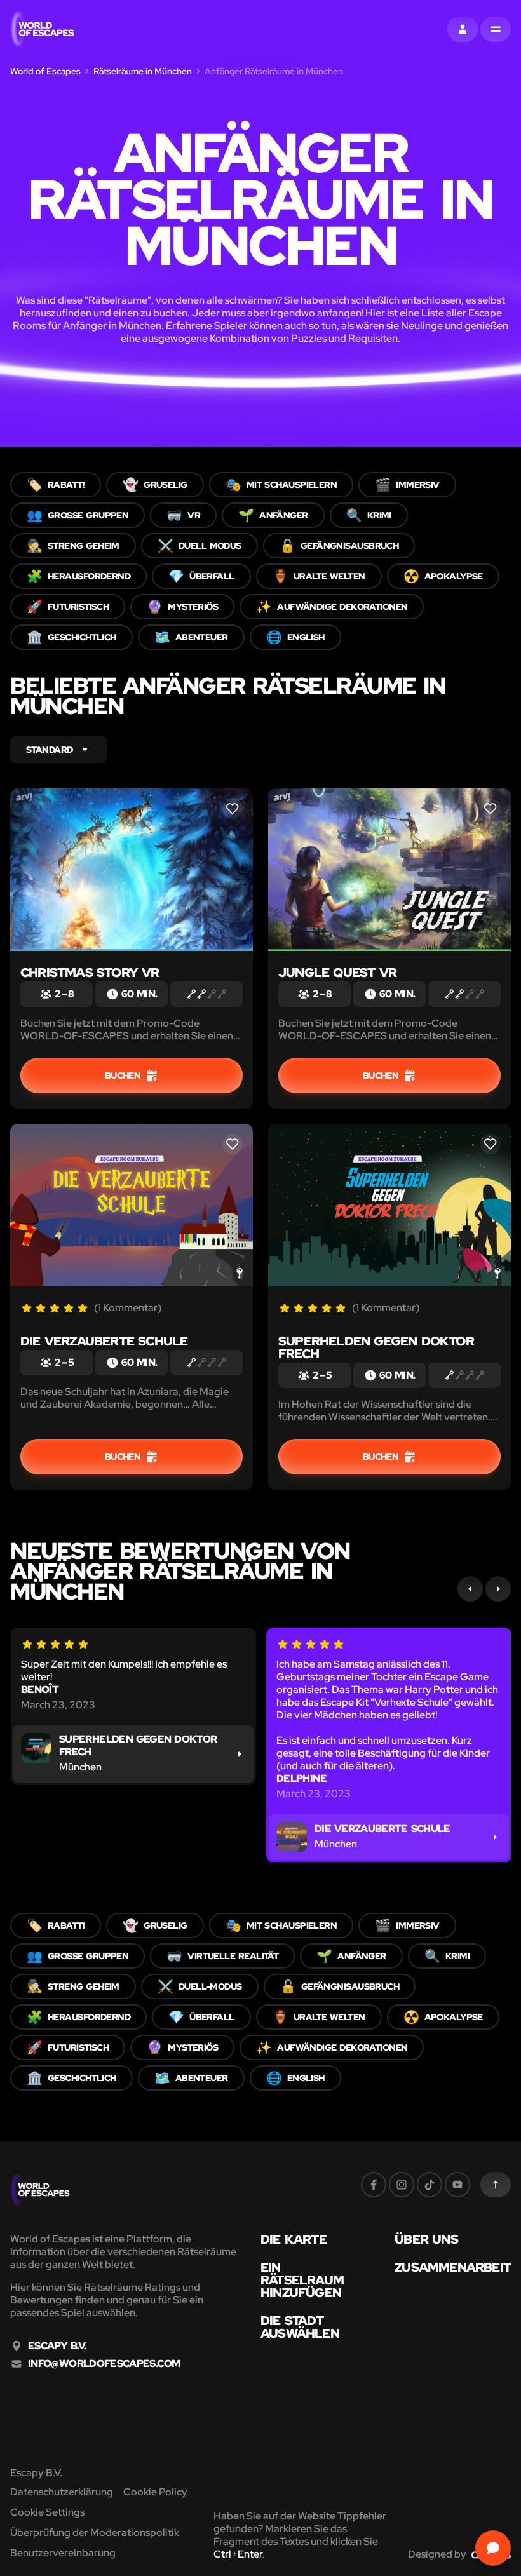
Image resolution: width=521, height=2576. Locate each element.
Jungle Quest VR (337, 973)
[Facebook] (374, 2185)
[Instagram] (402, 2185)
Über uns (426, 2239)
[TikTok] (430, 2185)
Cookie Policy (155, 2492)
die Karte (294, 2239)
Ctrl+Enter (238, 2554)
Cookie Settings (47, 2512)
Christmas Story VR (90, 973)
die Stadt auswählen (300, 2327)
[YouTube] (457, 2185)
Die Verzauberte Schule (104, 1341)
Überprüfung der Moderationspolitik (95, 2532)
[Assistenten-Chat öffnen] (493, 2548)
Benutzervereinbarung (63, 2553)
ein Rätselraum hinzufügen (302, 2280)
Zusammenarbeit (453, 2267)
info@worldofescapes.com (104, 2364)
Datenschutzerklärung (62, 2492)
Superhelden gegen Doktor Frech (376, 1347)
